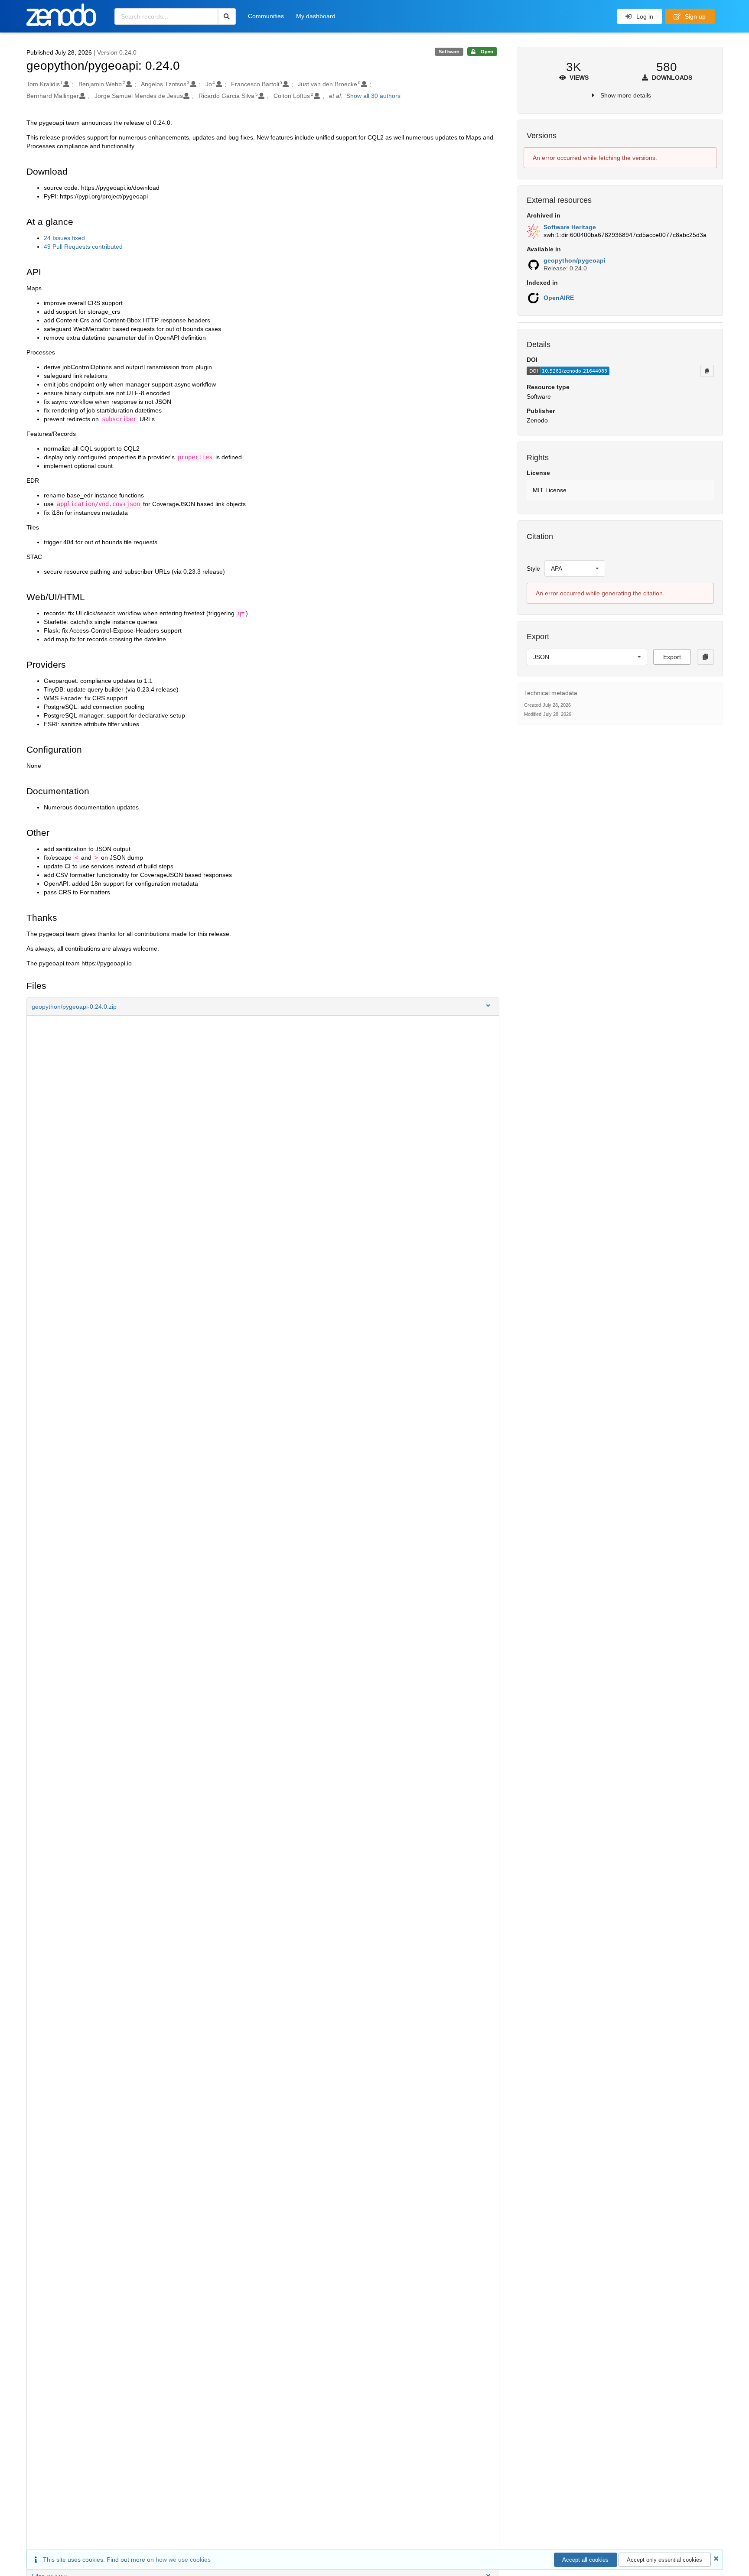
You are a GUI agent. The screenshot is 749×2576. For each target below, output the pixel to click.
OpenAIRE (559, 298)
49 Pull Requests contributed (83, 247)
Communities (266, 16)
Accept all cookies (585, 2560)
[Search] (227, 16)
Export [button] (672, 657)
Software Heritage (570, 227)
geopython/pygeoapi (575, 260)
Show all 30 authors (373, 96)
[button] (263, 1007)
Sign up (694, 16)
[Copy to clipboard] (707, 371)
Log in (644, 16)
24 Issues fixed (64, 238)
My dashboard (316, 16)
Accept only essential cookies (664, 2560)
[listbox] (575, 568)
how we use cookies (183, 2560)
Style (533, 568)
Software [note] (449, 52)
